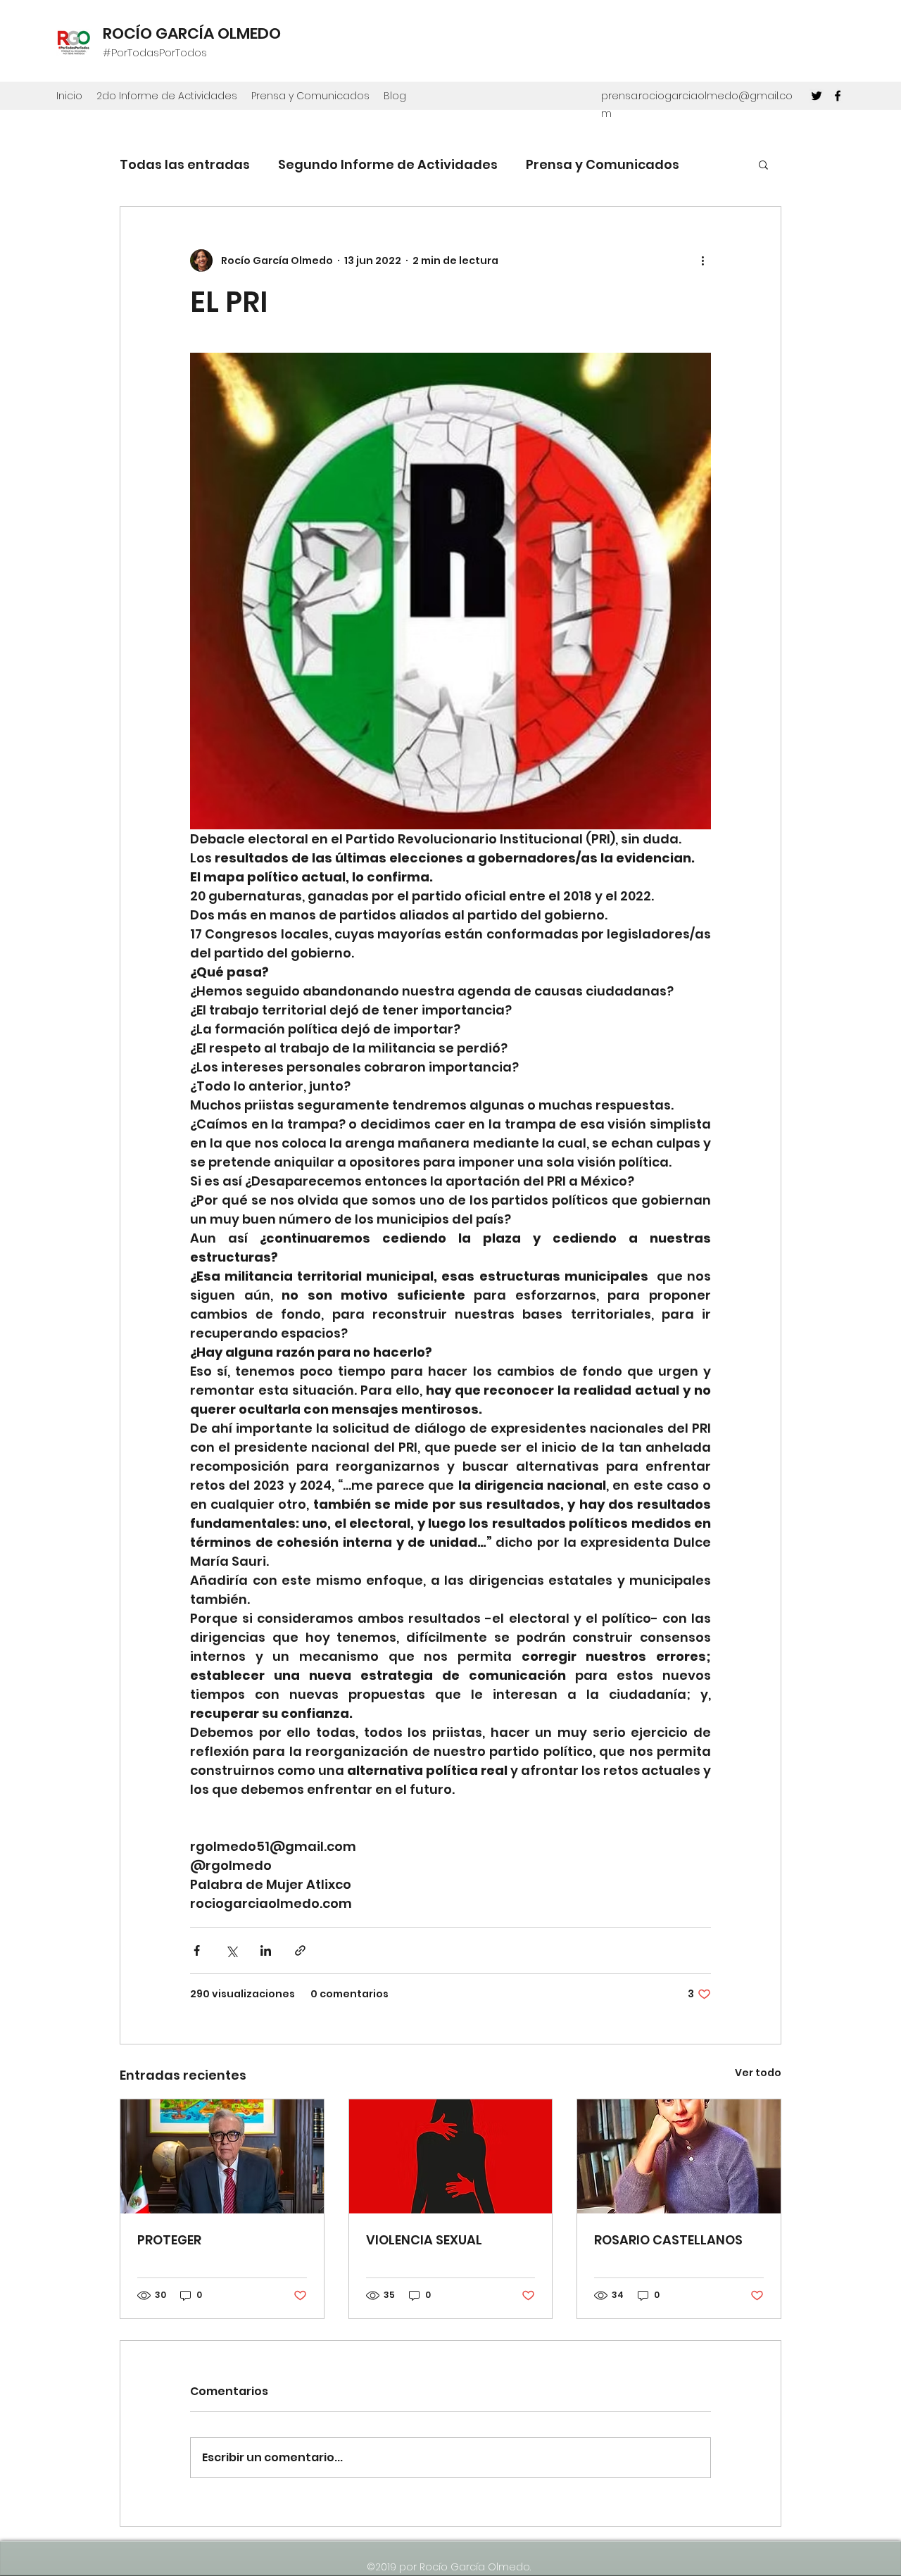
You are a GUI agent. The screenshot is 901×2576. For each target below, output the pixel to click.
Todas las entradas (185, 164)
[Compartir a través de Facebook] (197, 1950)
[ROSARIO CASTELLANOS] (679, 2156)
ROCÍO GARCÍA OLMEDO (192, 33)
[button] (763, 164)
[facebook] (838, 96)
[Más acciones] (702, 260)
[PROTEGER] (222, 2156)
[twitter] (817, 96)
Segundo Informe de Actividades (388, 164)
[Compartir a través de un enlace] (300, 1950)
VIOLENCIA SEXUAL (424, 2240)
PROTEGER (169, 2240)
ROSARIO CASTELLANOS (668, 2240)
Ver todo (758, 2073)
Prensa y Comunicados (603, 164)
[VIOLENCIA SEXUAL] (451, 2156)
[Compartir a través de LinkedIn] (266, 1950)
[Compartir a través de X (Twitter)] (231, 1950)
